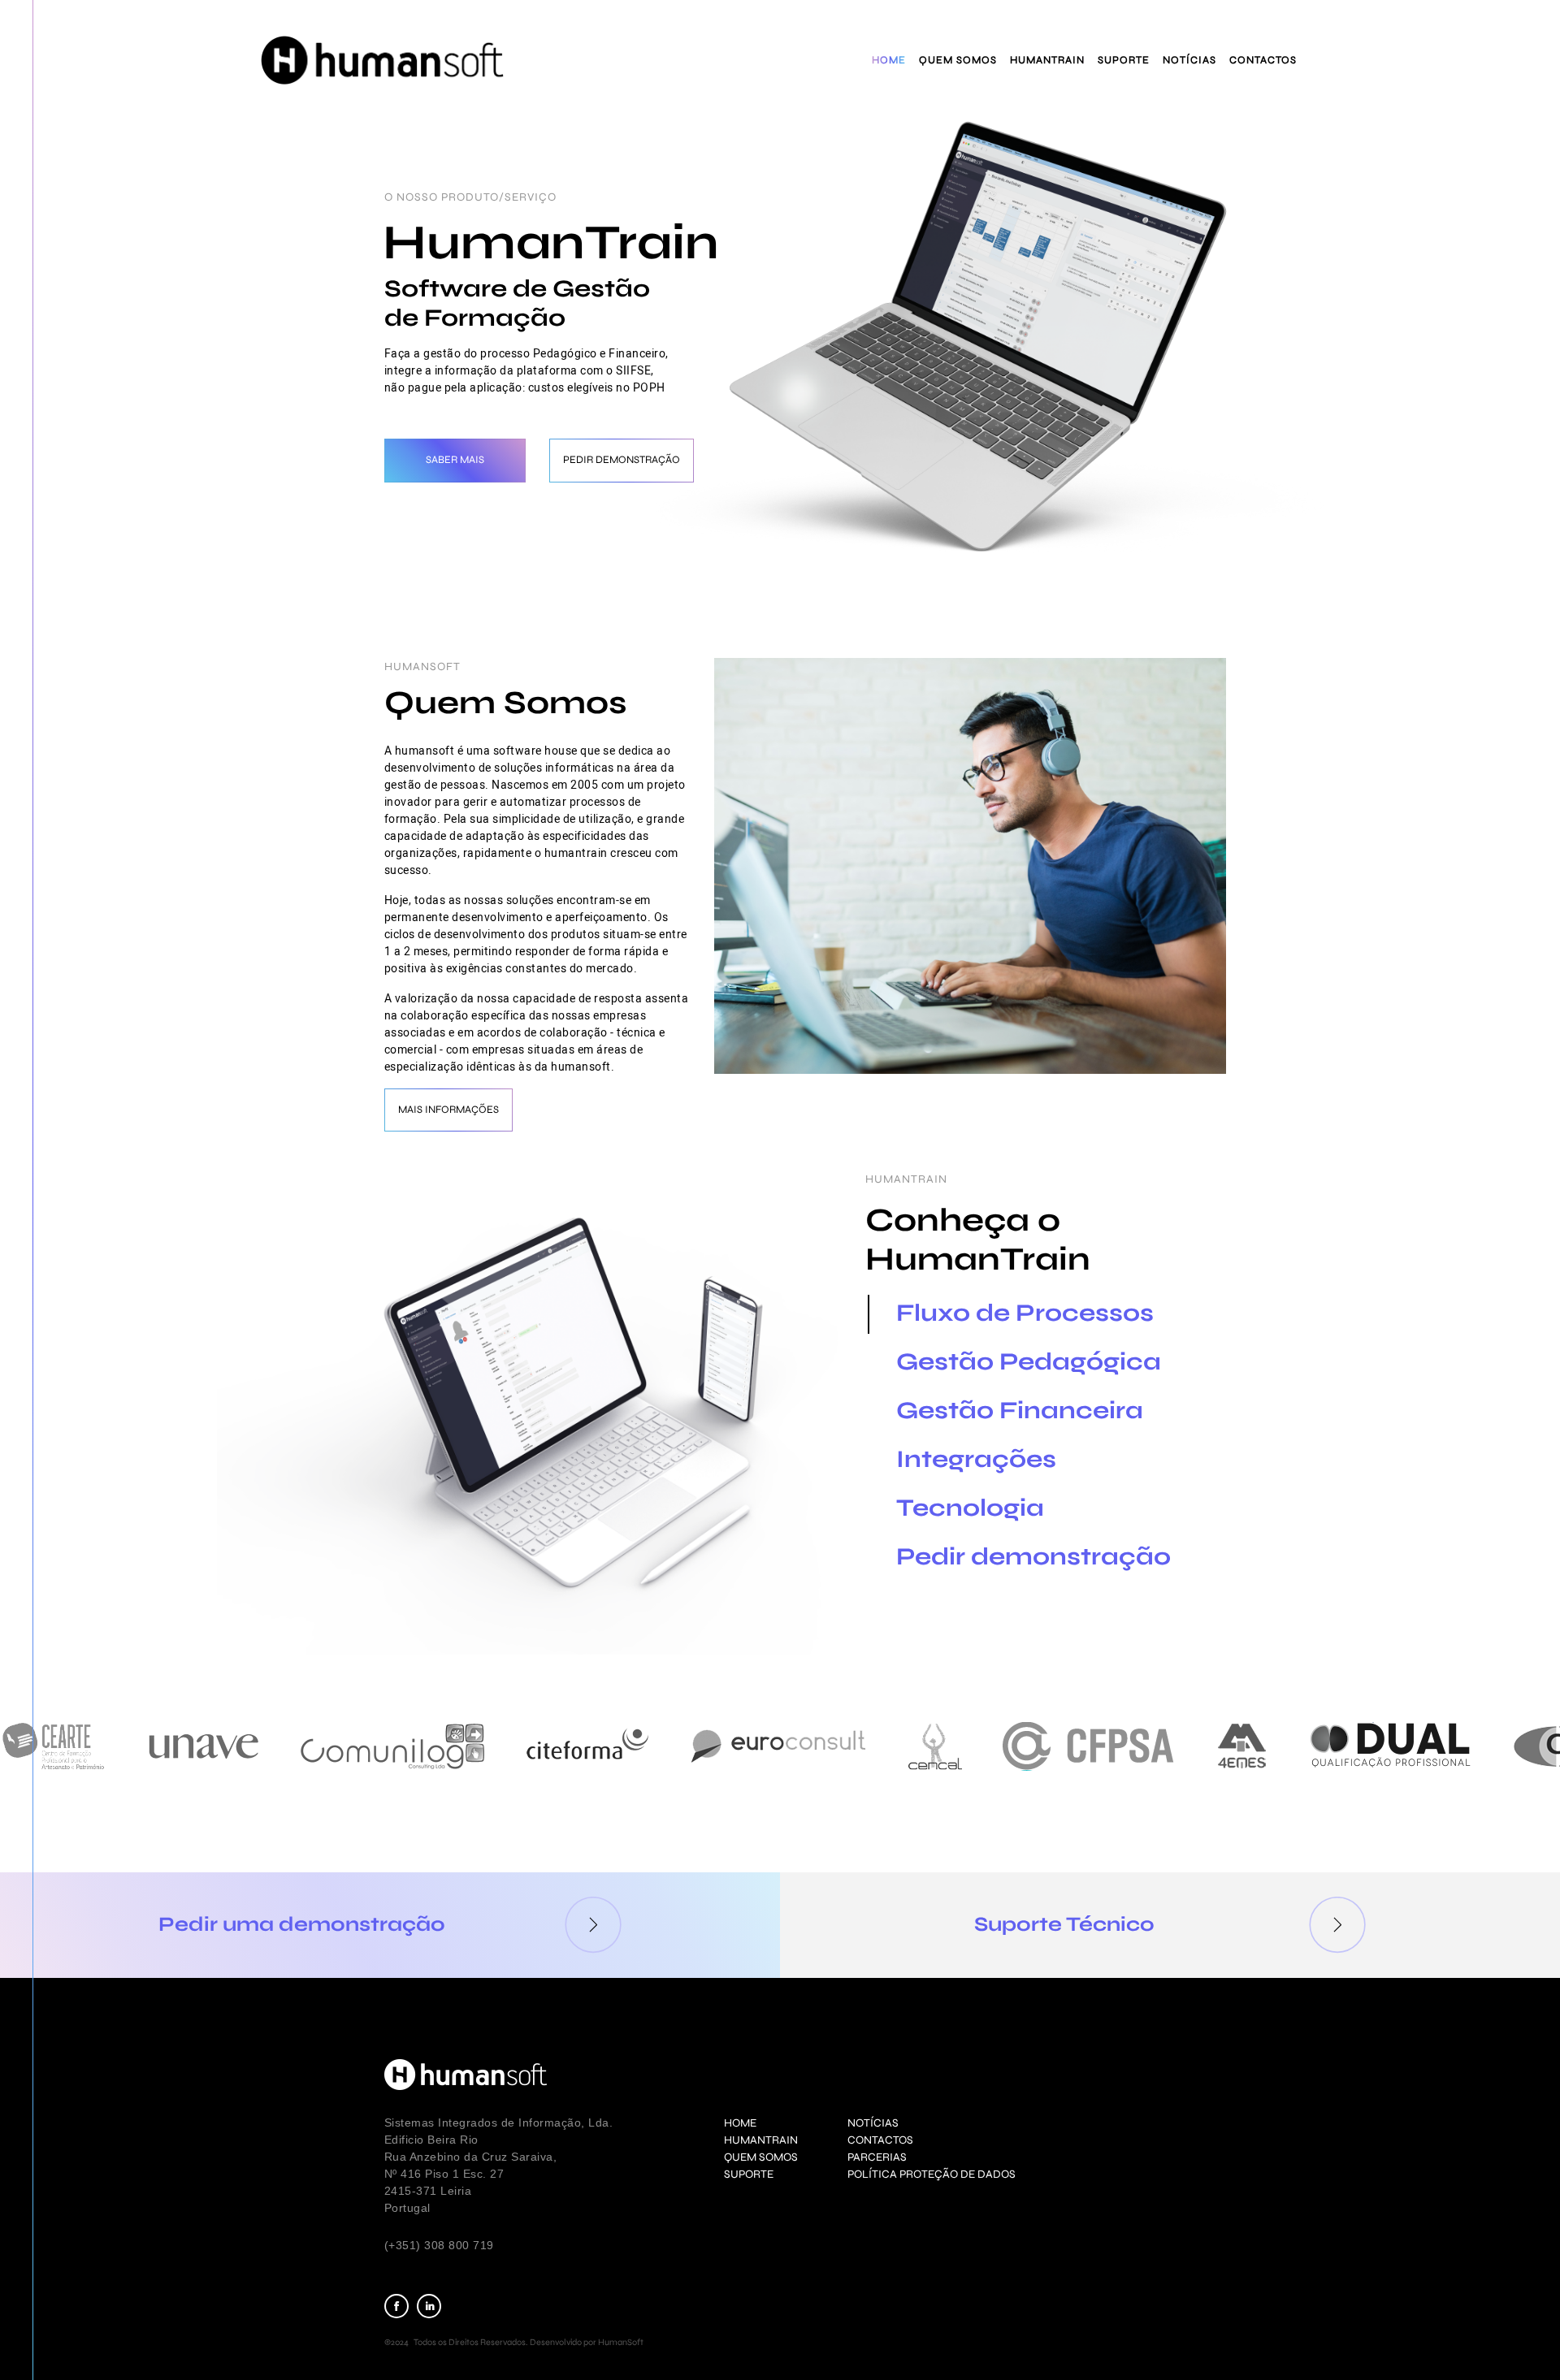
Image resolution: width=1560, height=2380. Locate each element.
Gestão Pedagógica (1029, 1361)
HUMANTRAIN (761, 2140)
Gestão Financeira (1020, 1410)
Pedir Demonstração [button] (622, 460)
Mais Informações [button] (448, 1110)
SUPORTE (749, 2174)
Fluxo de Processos (1025, 1313)
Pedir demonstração (1033, 1556)
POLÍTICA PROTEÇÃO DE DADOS (932, 2174)
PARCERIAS (877, 2157)
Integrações (976, 1459)
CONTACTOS (880, 2140)
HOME (740, 2123)
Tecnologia (970, 1508)
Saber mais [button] (455, 460)
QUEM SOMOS (761, 2157)
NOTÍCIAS (873, 2123)
